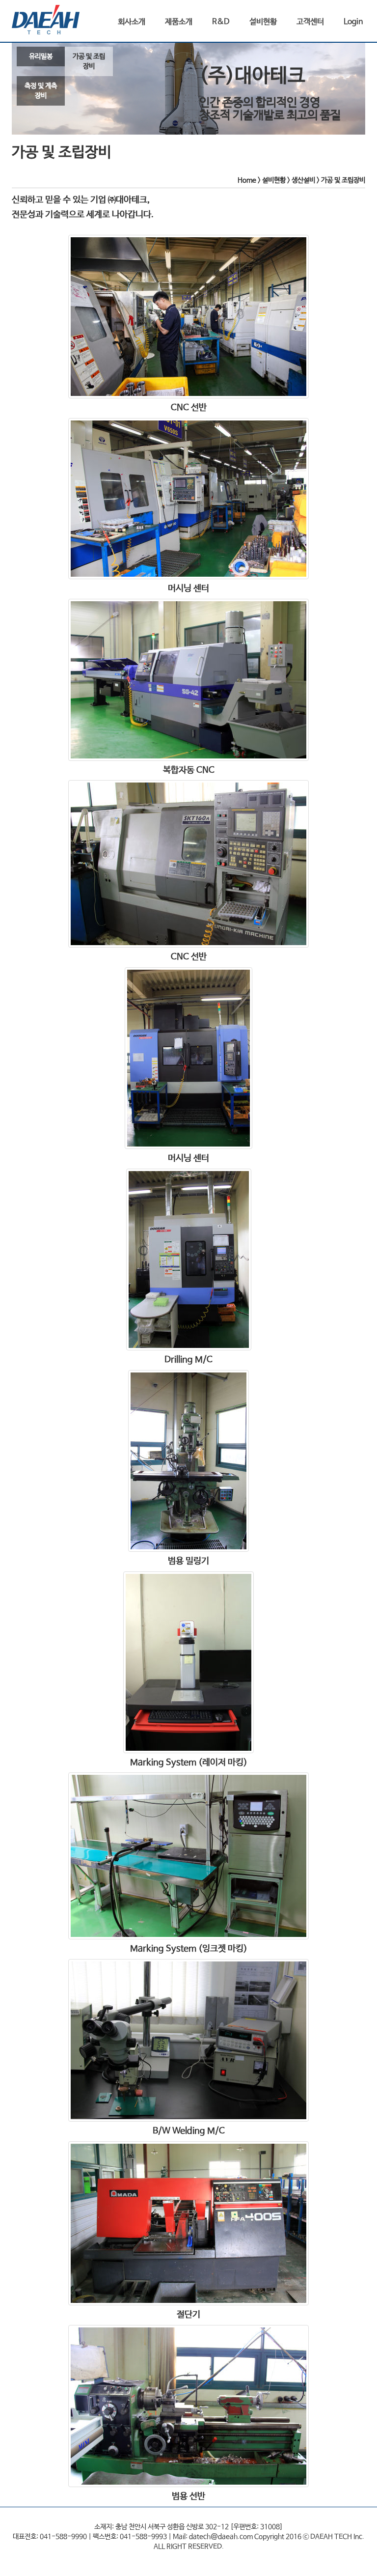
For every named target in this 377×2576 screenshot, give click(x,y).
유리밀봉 (41, 56)
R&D (221, 22)
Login (353, 22)
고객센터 (310, 22)
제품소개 (179, 22)
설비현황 (263, 22)
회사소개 (132, 22)
